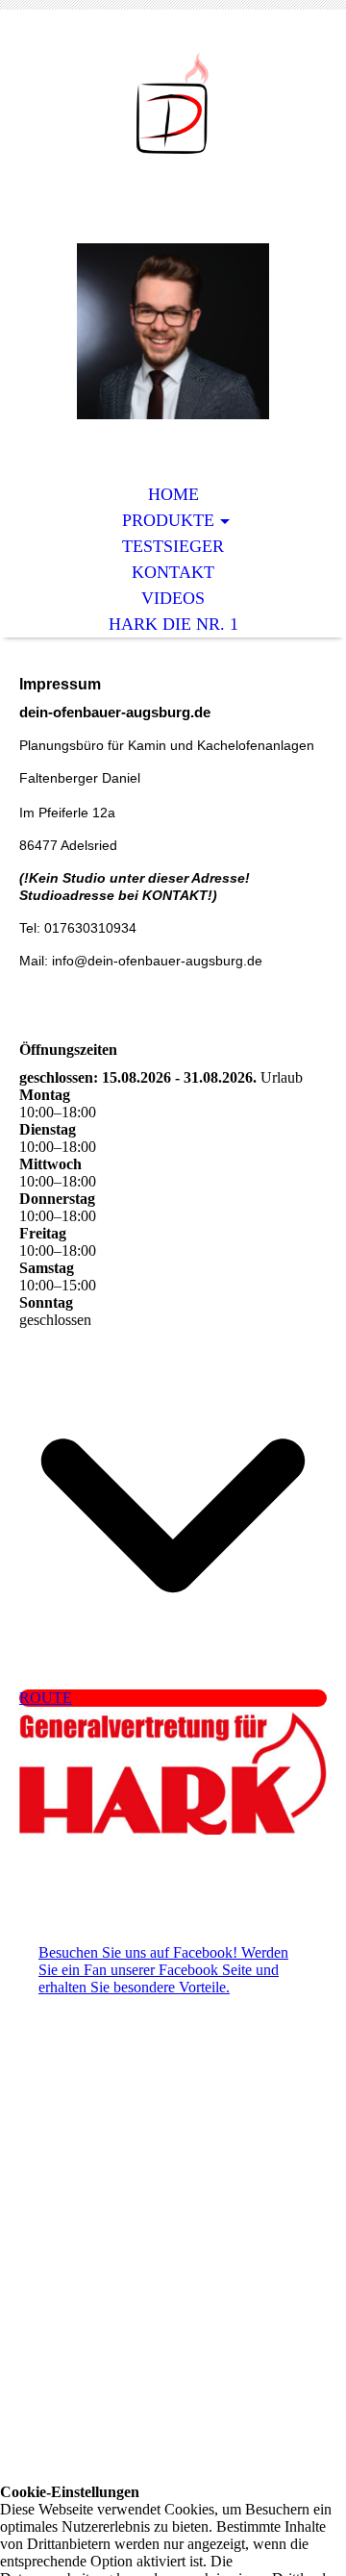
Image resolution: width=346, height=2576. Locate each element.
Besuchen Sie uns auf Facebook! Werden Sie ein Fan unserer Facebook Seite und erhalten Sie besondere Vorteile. (163, 1970)
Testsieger (173, 546)
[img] (173, 103)
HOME (173, 494)
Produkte (168, 520)
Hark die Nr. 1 (173, 624)
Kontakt (173, 572)
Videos (173, 598)
